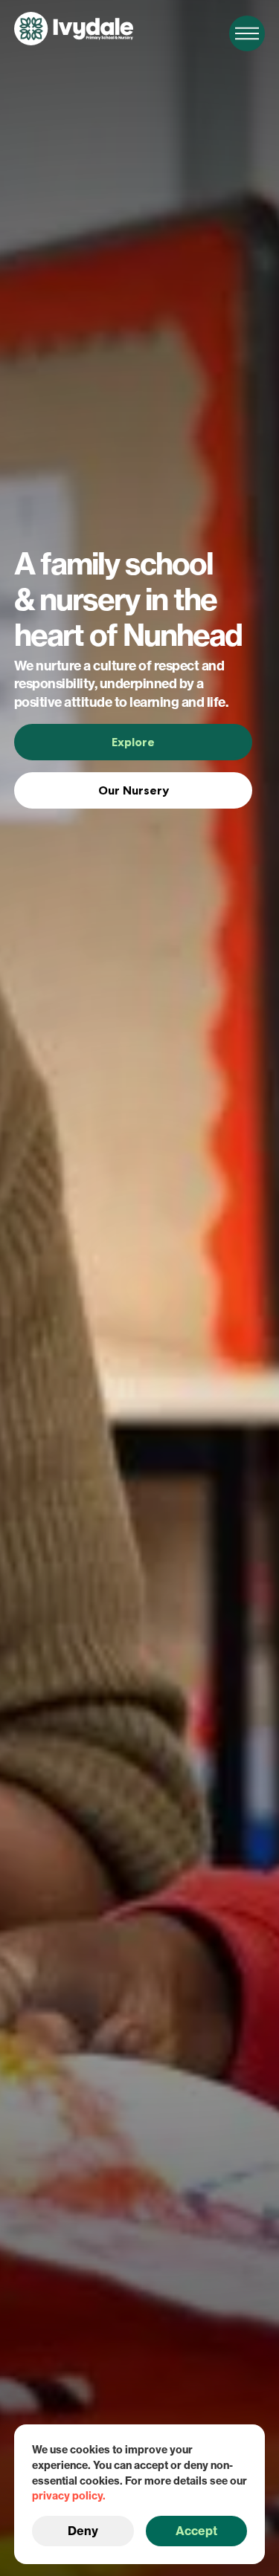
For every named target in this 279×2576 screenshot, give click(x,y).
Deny (83, 2531)
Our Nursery (134, 790)
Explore (133, 742)
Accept (196, 2531)
